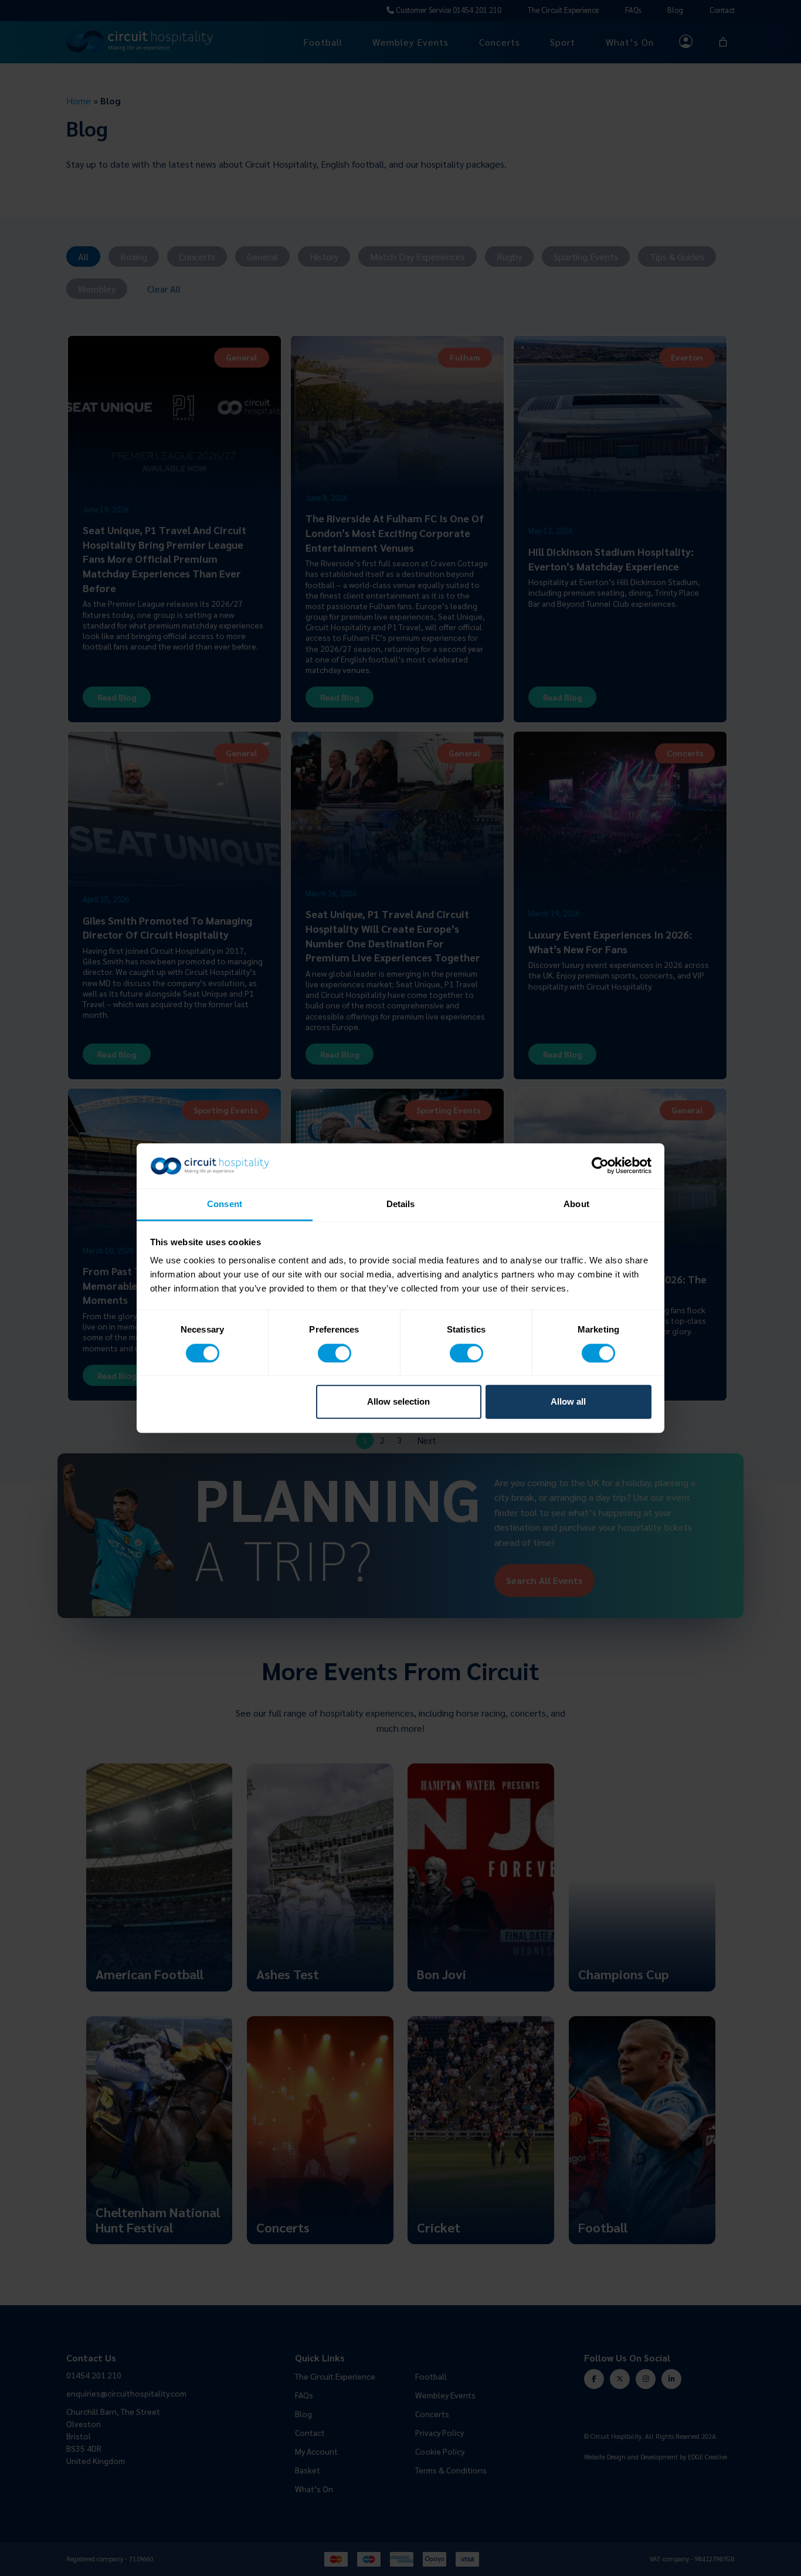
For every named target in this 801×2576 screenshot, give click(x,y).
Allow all (568, 1401)
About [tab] (576, 1204)
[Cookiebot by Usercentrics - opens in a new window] (600, 1166)
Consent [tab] (225, 1204)
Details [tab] (401, 1204)
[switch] (335, 1353)
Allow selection (398, 1401)
